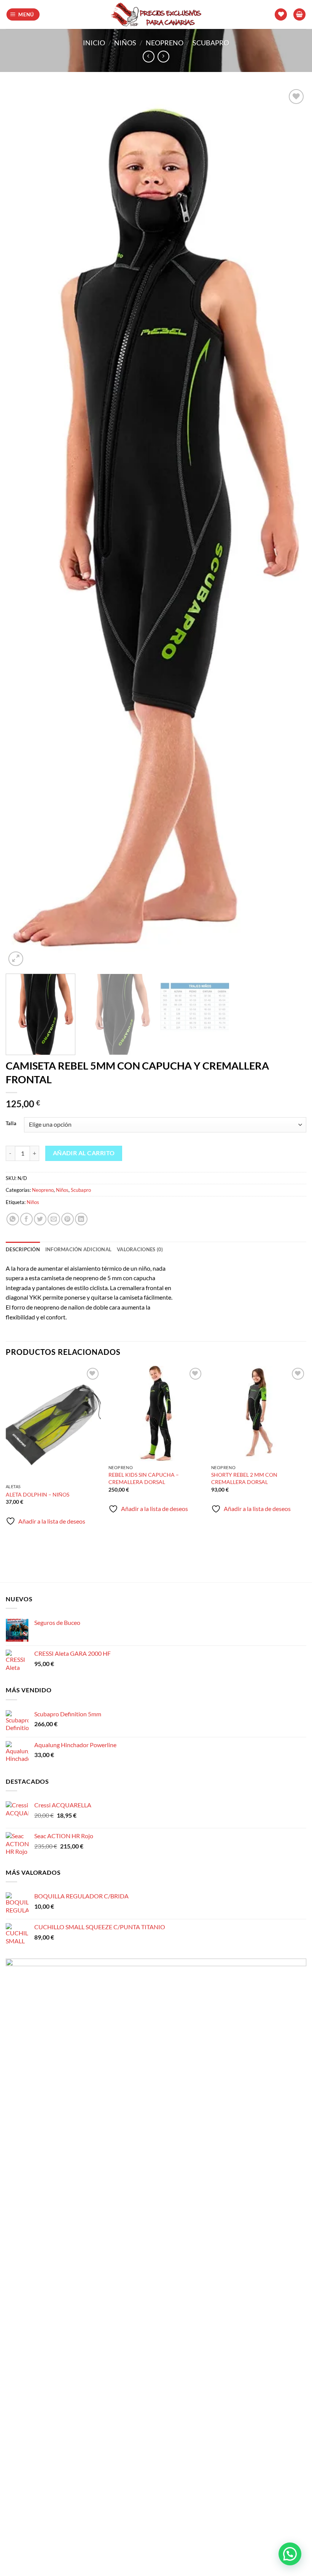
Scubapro (211, 43)
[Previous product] (163, 57)
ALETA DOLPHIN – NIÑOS (37, 1494)
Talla (11, 1124)
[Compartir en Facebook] (26, 1219)
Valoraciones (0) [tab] (140, 1249)
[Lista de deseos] (281, 15)
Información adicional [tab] (78, 1249)
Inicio (94, 43)
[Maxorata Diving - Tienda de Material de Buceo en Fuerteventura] (156, 14)
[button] (23, 15)
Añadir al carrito (84, 1153)
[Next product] (149, 57)
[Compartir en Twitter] (40, 1219)
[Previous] (21, 528)
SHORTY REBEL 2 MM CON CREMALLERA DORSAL (244, 1478)
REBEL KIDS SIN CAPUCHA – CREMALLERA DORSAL (144, 1478)
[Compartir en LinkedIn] (81, 1219)
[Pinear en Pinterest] (68, 1219)
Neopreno (165, 43)
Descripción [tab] (23, 1249)
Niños (125, 43)
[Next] (291, 528)
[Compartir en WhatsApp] (13, 1219)
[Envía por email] (54, 1219)
